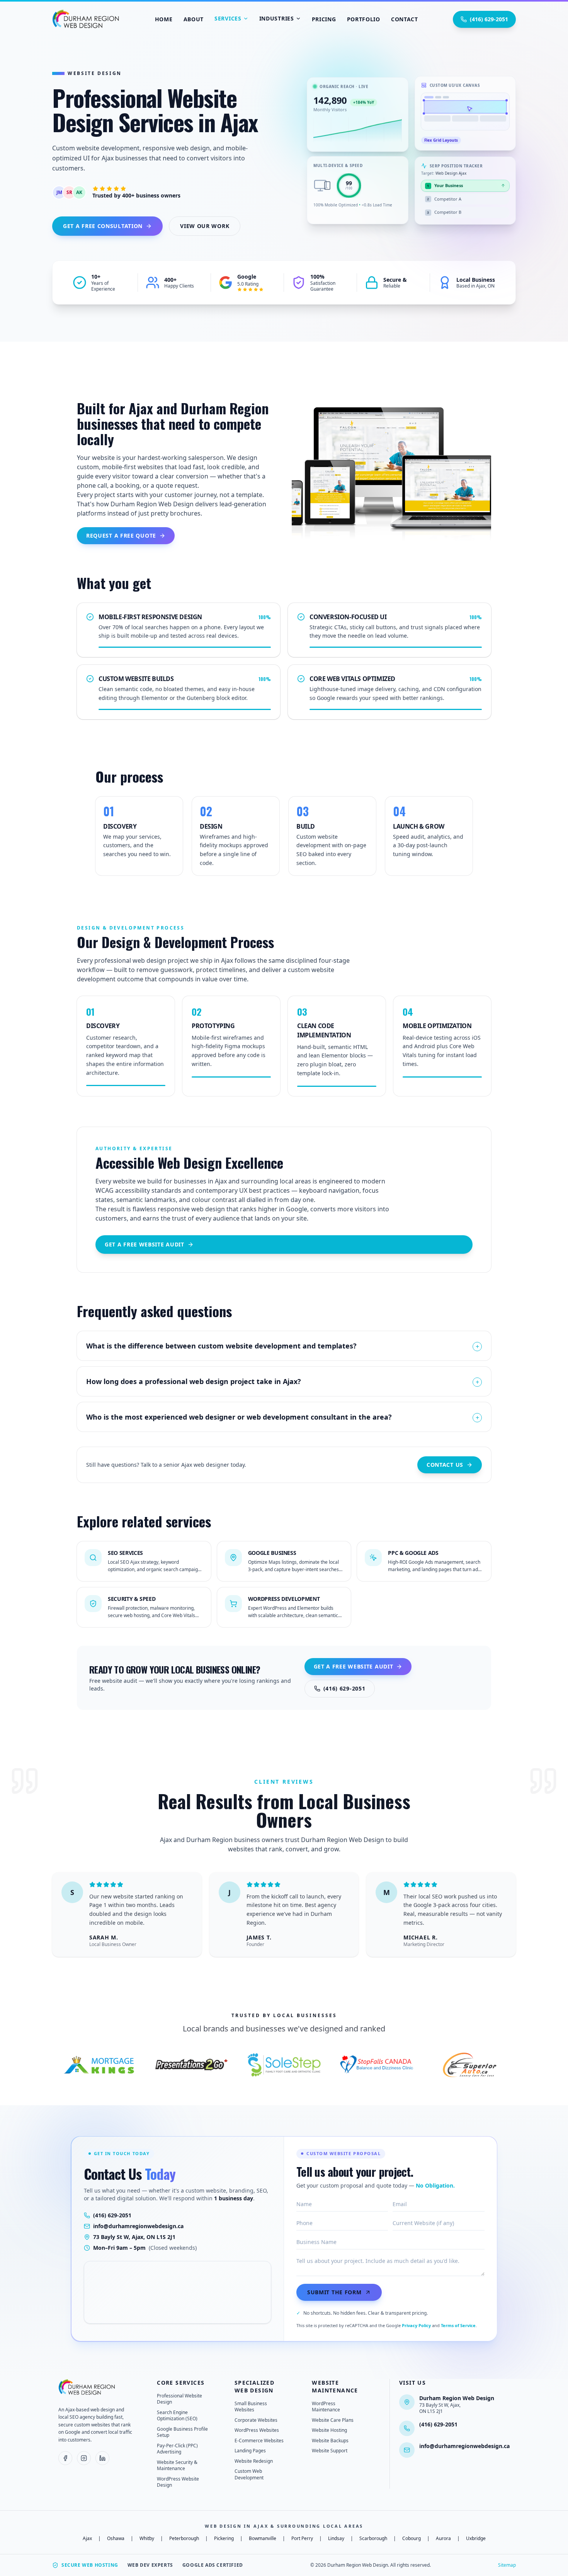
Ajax (87, 2539)
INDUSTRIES (277, 18)
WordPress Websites (257, 2430)
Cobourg (412, 2539)
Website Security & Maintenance (177, 2465)
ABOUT (194, 19)
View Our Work (205, 226)
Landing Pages (250, 2451)
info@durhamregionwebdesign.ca (138, 2226)
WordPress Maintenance (326, 2407)
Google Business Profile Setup (182, 2432)
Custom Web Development (249, 2474)
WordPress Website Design (178, 2482)
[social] (65, 2458)
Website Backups (330, 2441)
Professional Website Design (179, 2399)
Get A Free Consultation (103, 226)
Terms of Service (458, 2325)
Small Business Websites (251, 2407)
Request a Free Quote (121, 535)
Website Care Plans (333, 2420)
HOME (164, 19)
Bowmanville (263, 2539)
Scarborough (373, 2539)
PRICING (324, 19)
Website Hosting (329, 2430)
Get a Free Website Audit (145, 1244)
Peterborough (184, 2539)
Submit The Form (334, 2292)
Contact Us (445, 1465)
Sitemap (507, 2565)
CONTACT (405, 19)
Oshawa (116, 2539)
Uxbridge (476, 2539)
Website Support (330, 2451)
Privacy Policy (416, 2325)
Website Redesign (254, 2461)
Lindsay (336, 2539)
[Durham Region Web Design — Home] (87, 2387)
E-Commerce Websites (259, 2441)
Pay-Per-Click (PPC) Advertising (177, 2449)
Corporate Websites (256, 2420)
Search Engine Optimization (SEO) (177, 2416)
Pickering (224, 2539)
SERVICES (228, 18)
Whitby (147, 2539)
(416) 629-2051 (489, 19)
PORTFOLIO (364, 19)
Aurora (443, 2539)
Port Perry (302, 2539)
